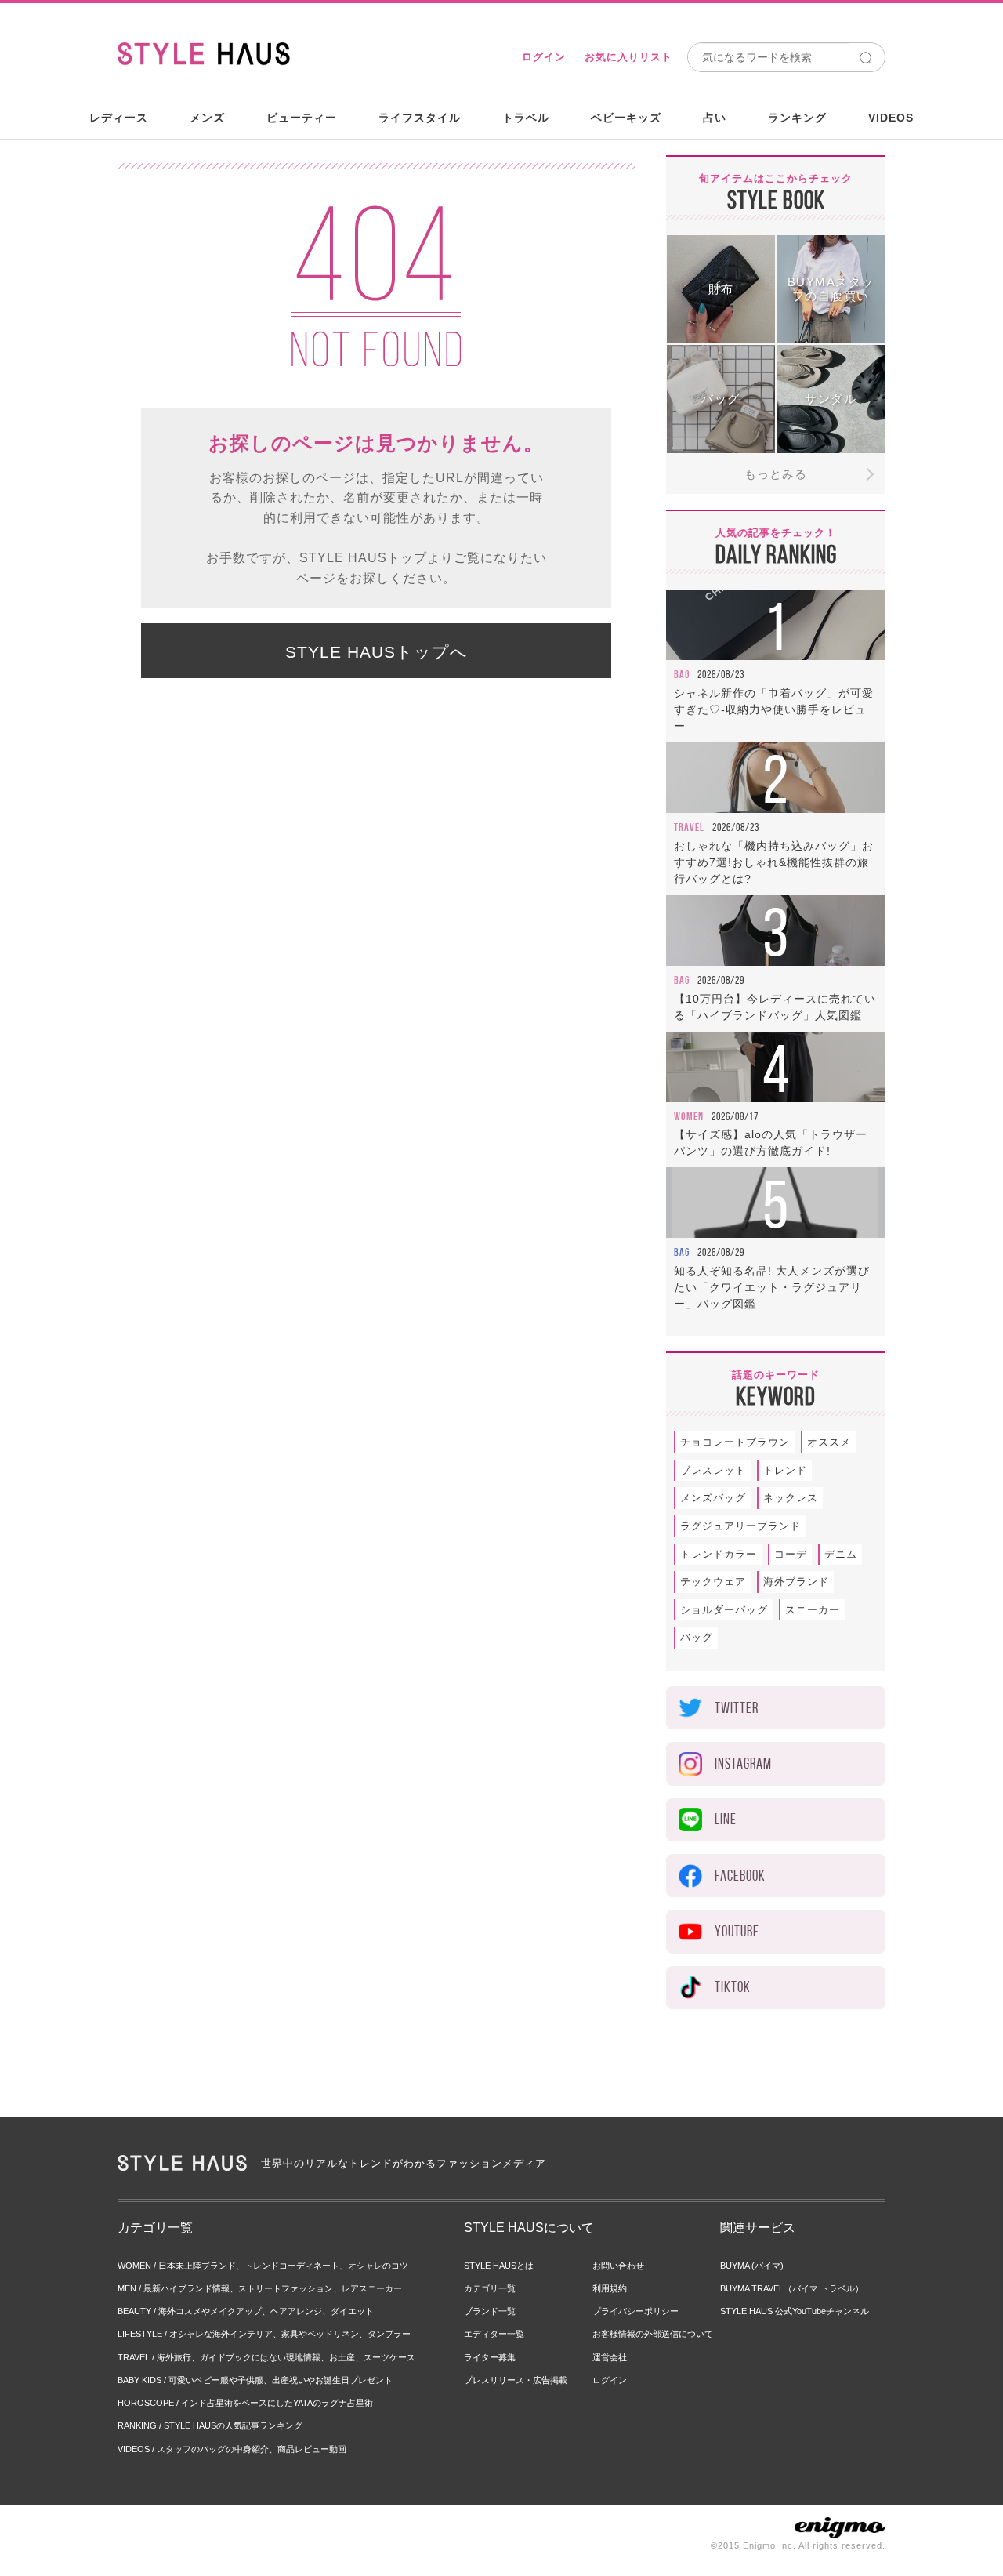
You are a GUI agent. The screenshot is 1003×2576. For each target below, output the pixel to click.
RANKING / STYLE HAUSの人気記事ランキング (210, 2425)
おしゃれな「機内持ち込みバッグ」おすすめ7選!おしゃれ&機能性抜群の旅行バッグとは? (774, 862)
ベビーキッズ (626, 118)
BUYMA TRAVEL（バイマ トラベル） (792, 2288)
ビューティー (302, 118)
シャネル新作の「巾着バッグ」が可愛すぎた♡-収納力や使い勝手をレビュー (774, 709)
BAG (682, 674)
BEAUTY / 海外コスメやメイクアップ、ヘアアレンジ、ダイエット (246, 2311)
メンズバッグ (713, 1498)
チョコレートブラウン (735, 1442)
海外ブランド (796, 1582)
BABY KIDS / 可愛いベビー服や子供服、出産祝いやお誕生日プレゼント (255, 2380)
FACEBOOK (740, 1876)
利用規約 (610, 2288)
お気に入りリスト (628, 57)
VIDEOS (891, 118)
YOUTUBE (737, 1931)
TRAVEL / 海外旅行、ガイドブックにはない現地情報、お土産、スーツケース (266, 2357)
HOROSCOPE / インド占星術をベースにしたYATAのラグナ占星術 (245, 2403)
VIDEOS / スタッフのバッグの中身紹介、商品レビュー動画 (232, 2449)
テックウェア (713, 1582)
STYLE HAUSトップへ (377, 652)
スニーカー (813, 1610)
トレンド (785, 1470)
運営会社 (610, 2357)
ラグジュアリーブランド (740, 1526)
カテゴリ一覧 (490, 2288)
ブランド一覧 (490, 2311)
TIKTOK (733, 1987)
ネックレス (791, 1498)
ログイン (544, 57)
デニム (841, 1554)
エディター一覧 (494, 2334)
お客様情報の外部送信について (653, 2334)
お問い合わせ (618, 2266)
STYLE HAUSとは (499, 2266)
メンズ (207, 118)
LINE (726, 1819)
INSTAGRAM (743, 1763)
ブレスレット (713, 1470)
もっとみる (776, 474)
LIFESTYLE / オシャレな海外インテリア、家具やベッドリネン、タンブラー (264, 2334)
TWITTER (737, 1708)
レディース (119, 118)
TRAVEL (689, 827)
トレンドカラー (719, 1554)
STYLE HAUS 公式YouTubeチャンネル (795, 2311)
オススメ (829, 1442)
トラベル (526, 118)
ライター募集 (490, 2357)
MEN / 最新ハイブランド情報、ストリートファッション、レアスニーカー (260, 2288)
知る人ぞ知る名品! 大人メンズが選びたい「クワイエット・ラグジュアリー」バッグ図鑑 (772, 1287)
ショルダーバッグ (724, 1610)
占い (715, 118)
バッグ (697, 1637)
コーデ (791, 1554)
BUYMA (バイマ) (752, 2266)
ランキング (797, 118)
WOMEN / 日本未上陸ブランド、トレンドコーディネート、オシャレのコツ (263, 2266)
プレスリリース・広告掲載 (516, 2380)
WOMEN (689, 1116)
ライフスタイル (420, 118)
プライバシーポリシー (635, 2311)
